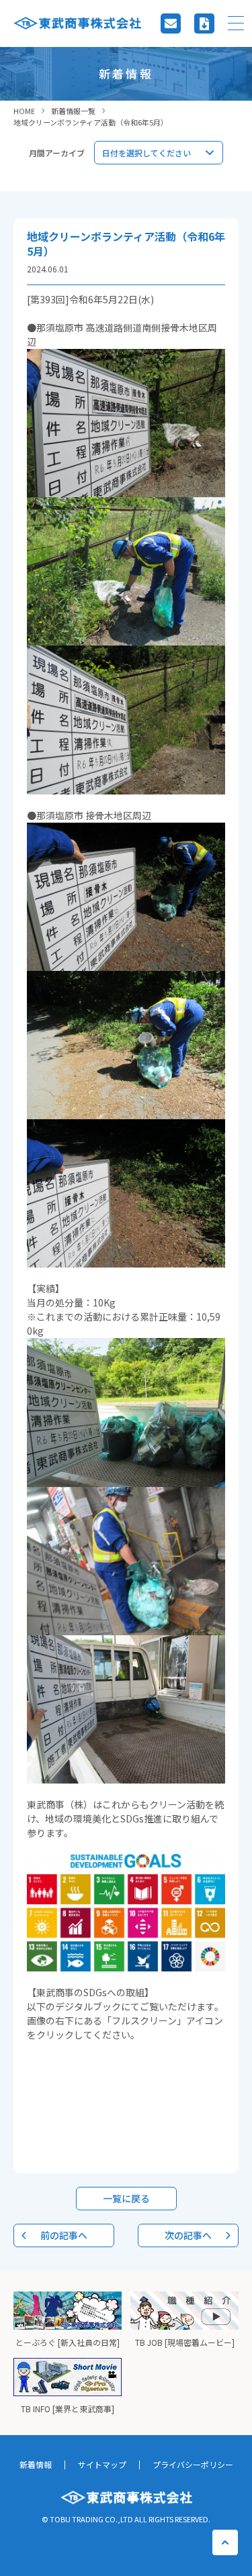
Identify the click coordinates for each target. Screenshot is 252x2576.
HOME (24, 111)
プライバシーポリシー (193, 2464)
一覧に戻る (126, 2198)
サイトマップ (102, 2464)
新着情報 (36, 2464)
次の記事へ (188, 2235)
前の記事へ (64, 2235)
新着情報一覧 (73, 111)
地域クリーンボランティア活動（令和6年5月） (91, 122)
